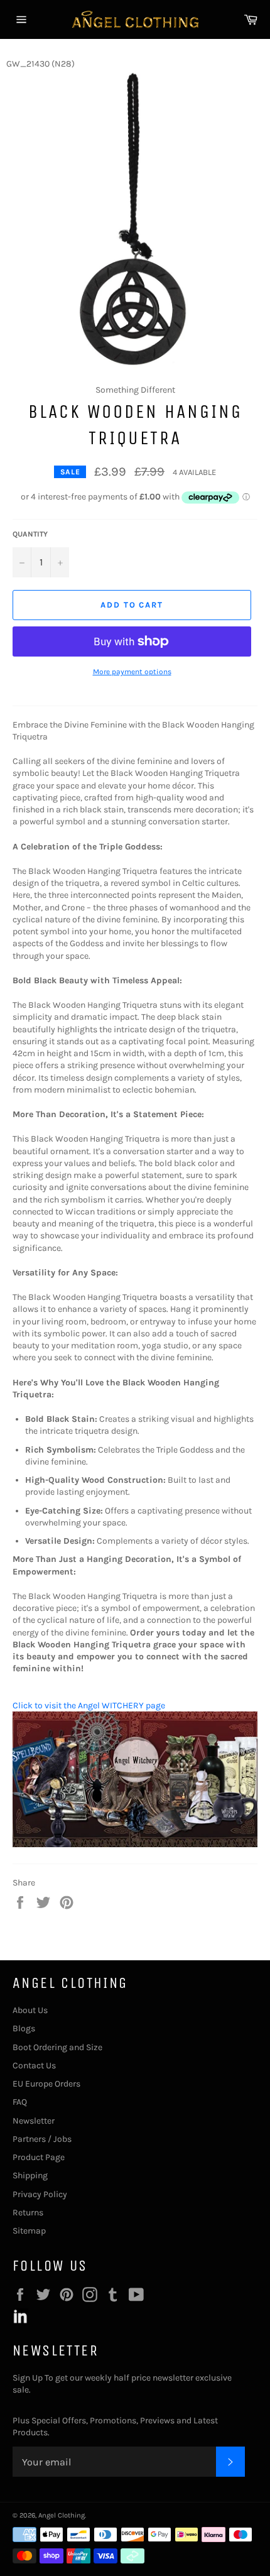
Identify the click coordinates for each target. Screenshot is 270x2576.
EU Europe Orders (46, 2084)
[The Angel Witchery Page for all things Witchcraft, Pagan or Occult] (135, 1844)
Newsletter (34, 2121)
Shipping (30, 2175)
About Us (30, 2010)
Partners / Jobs (42, 2139)
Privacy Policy (40, 2194)
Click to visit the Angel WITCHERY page (89, 1706)
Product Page (39, 2157)
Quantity (30, 534)
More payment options (132, 672)
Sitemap (29, 2231)
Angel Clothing (62, 2515)
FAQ (20, 2102)
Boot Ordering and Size (57, 2047)
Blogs (24, 2028)
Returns (28, 2213)
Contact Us (34, 2066)
